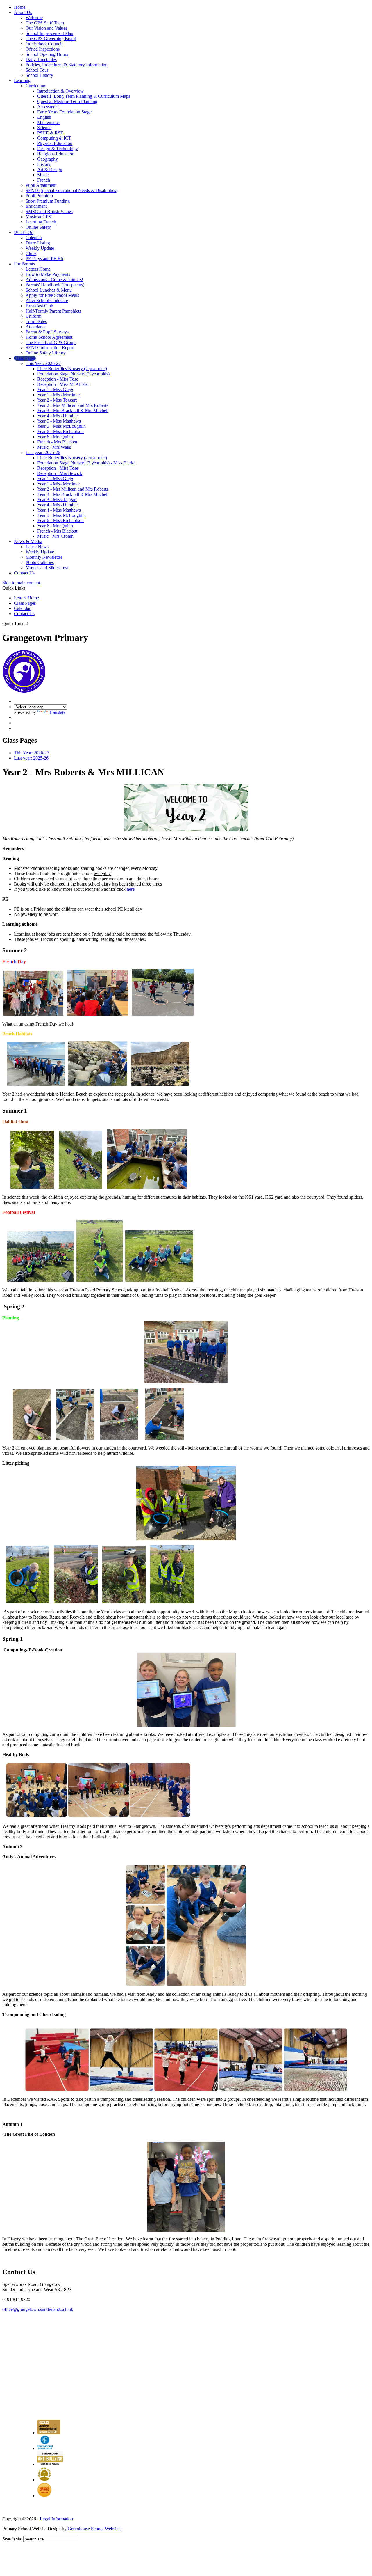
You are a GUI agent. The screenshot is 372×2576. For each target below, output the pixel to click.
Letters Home (38, 269)
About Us (23, 12)
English (44, 117)
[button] (27, 623)
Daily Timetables (41, 60)
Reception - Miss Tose (58, 379)
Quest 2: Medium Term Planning (67, 101)
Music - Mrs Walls (54, 447)
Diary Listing (38, 243)
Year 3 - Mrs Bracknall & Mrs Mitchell (73, 410)
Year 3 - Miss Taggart (57, 500)
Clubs (31, 253)
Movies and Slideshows (47, 568)
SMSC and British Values (49, 211)
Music (43, 175)
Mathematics (49, 122)
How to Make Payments (48, 274)
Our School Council (44, 44)
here (131, 889)
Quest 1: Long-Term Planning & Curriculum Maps (84, 96)
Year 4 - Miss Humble (57, 416)
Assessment (48, 107)
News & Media (28, 541)
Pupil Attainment (41, 185)
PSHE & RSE (50, 133)
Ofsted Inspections (43, 49)
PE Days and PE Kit (44, 259)
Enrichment (36, 206)
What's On (24, 232)
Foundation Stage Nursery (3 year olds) (73, 374)
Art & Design (50, 170)
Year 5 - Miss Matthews (59, 421)
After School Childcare (47, 300)
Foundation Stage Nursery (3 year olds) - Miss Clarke (86, 463)
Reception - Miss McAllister (63, 384)
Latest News (37, 547)
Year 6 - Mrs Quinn (55, 437)
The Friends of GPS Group (51, 342)
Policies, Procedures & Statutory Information (67, 65)
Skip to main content (21, 583)
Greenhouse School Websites (94, 2529)
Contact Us (24, 573)
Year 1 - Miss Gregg (56, 390)
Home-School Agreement (49, 337)
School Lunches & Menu (49, 290)
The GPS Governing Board (51, 39)
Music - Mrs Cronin (55, 536)
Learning (22, 80)
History (44, 164)
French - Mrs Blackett (57, 442)
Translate (57, 712)
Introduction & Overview (60, 91)
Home (20, 7)
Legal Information (56, 2519)
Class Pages (25, 358)
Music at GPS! (39, 217)
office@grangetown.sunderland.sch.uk (38, 2309)
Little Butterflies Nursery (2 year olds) (72, 369)
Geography (48, 159)
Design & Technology (58, 149)
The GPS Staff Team (45, 23)
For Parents (24, 264)
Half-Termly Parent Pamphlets (53, 311)
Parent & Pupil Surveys (47, 332)
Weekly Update (40, 248)
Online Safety (38, 227)
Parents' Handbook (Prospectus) (55, 285)
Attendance (36, 327)
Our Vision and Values (46, 28)
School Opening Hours (47, 54)
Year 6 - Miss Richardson (60, 431)
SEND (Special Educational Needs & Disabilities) (71, 190)
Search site (12, 2539)
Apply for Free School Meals (52, 295)
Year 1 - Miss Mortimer (59, 395)
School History (39, 75)
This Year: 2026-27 (43, 363)
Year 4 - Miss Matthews (59, 510)
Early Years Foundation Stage (64, 112)
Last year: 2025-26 (43, 452)
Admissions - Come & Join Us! (54, 280)
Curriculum (36, 86)
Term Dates (36, 321)
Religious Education (56, 154)
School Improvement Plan (49, 33)
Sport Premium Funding (48, 201)
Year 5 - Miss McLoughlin (61, 426)
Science (44, 128)
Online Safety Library (46, 353)
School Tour (37, 70)
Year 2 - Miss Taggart (57, 400)
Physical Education (55, 143)
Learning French (41, 222)
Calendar (34, 238)
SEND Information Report (50, 348)
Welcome (34, 18)
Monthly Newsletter (44, 557)
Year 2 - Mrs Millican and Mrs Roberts (73, 405)
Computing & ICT (54, 138)
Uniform (33, 316)
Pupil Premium (39, 196)
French (44, 180)
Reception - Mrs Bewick (60, 473)
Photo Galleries (40, 562)
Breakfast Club (39, 306)
